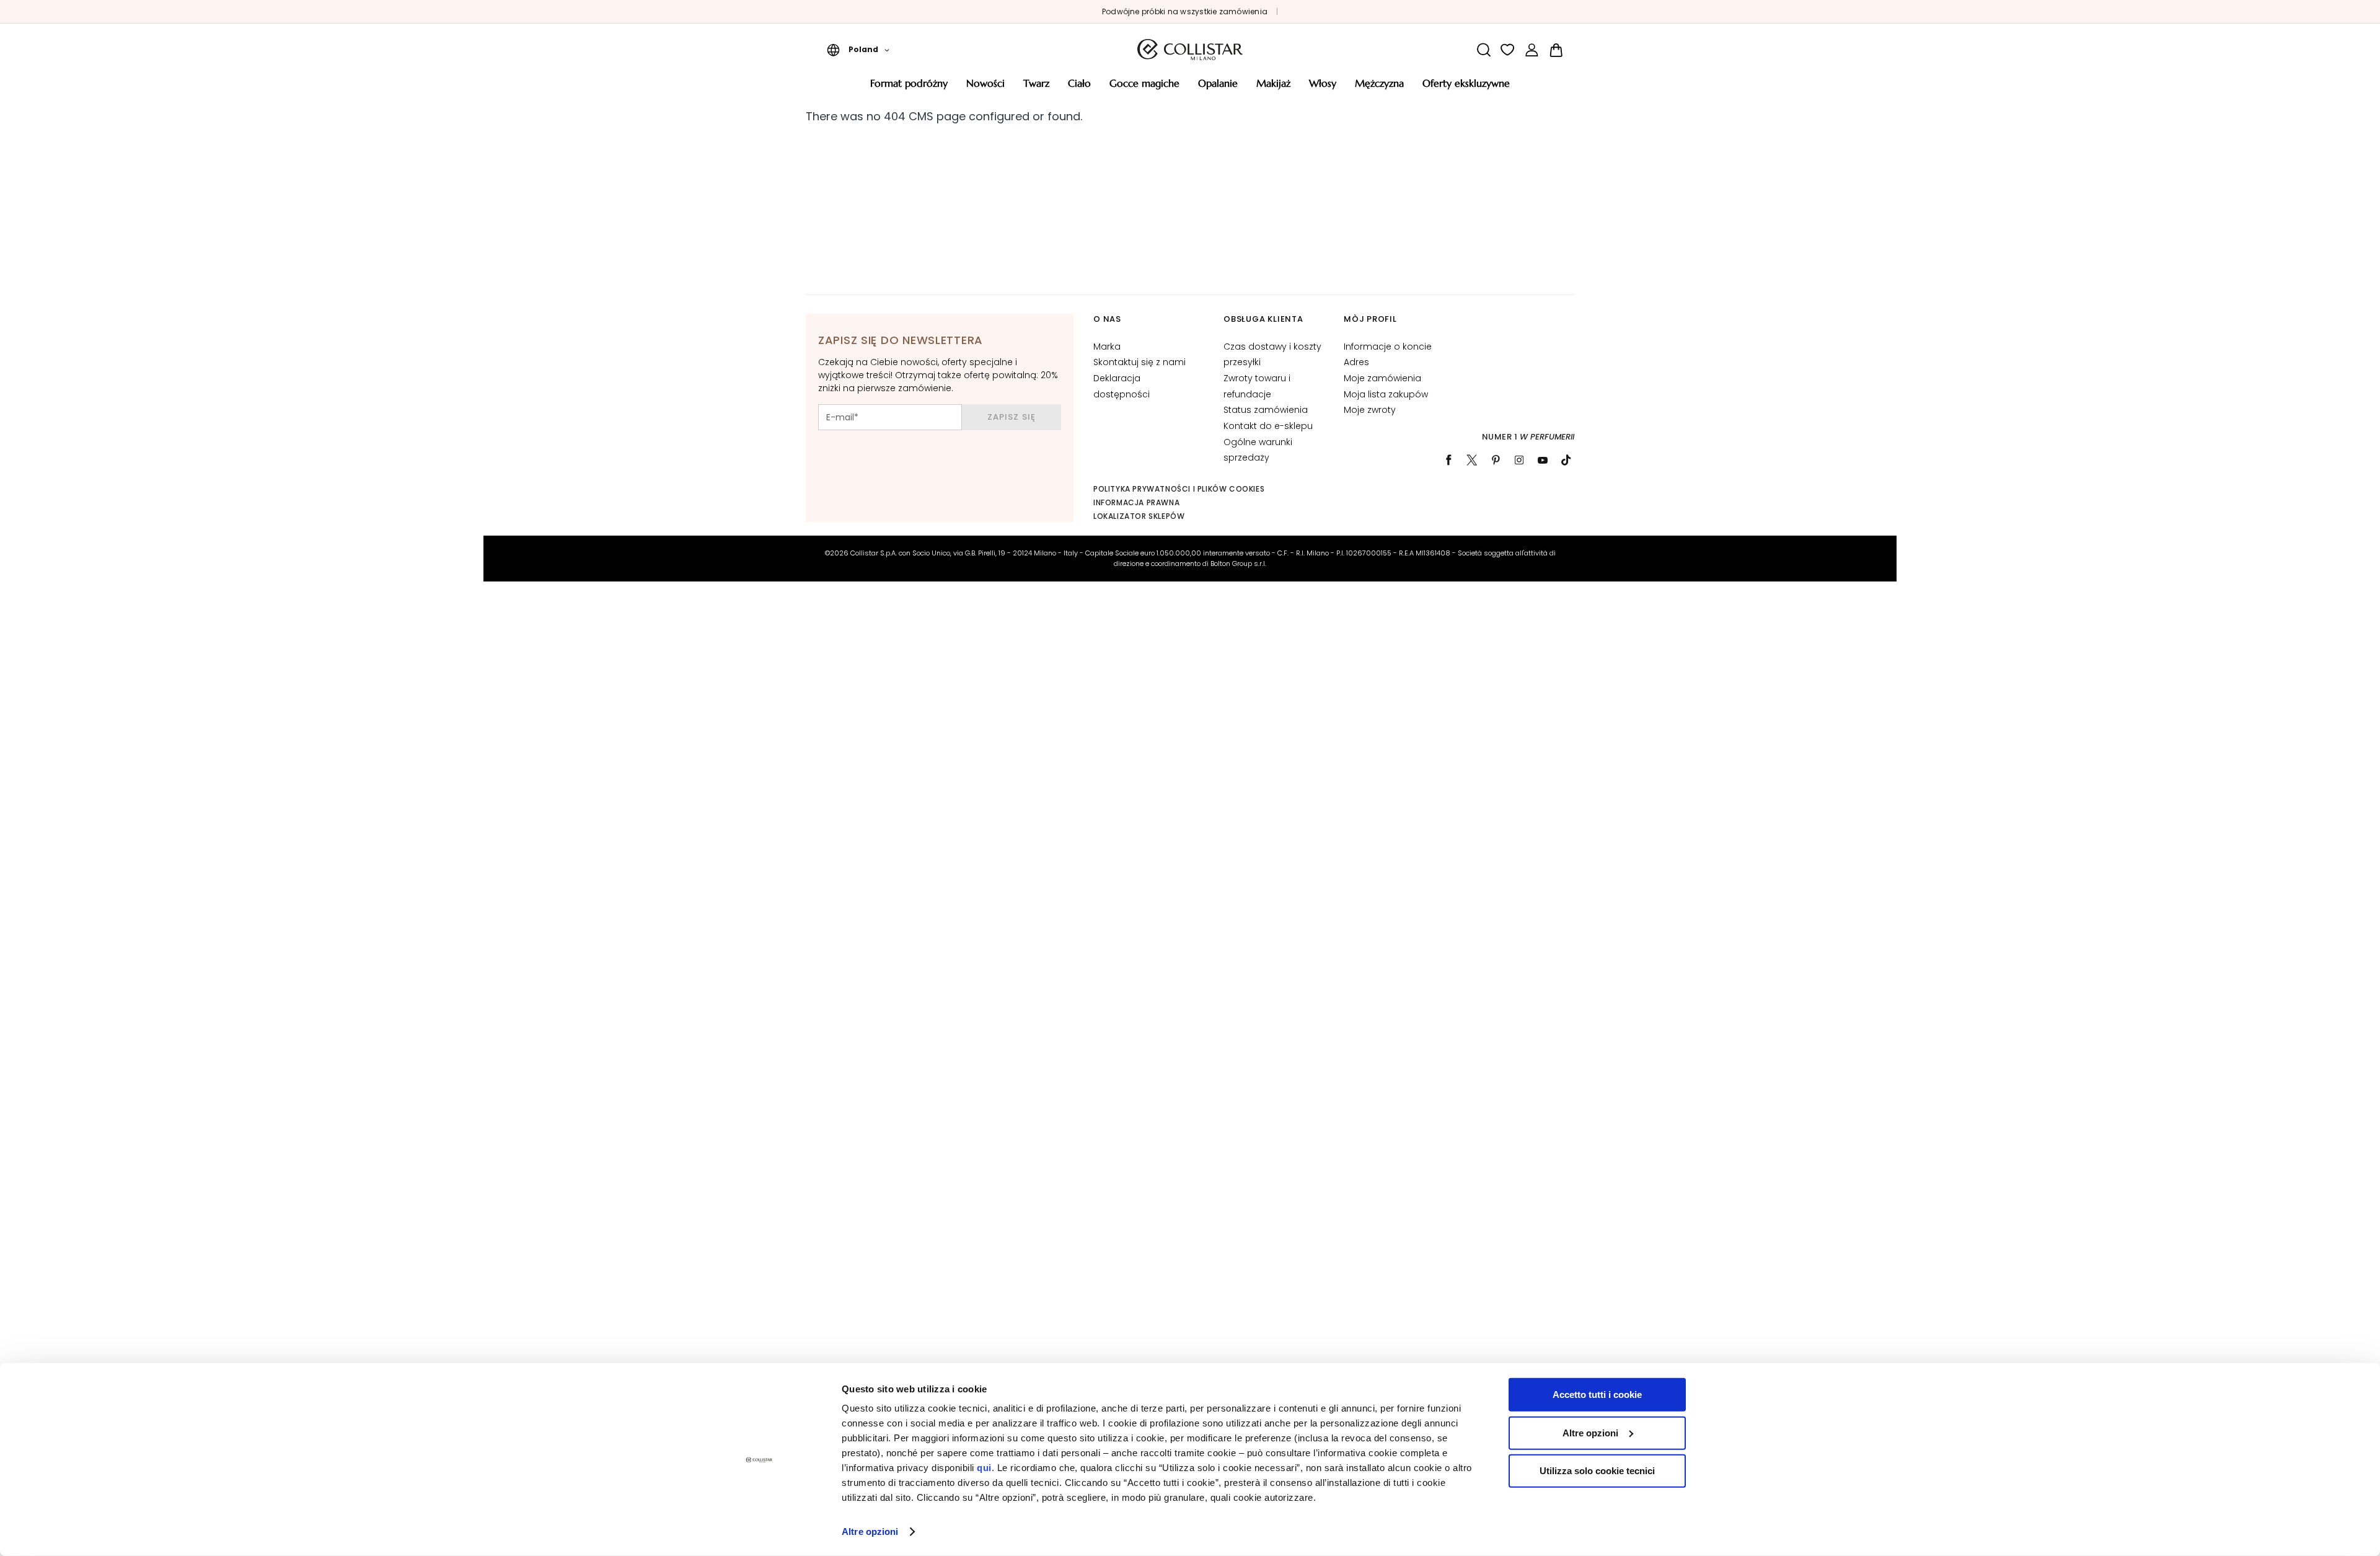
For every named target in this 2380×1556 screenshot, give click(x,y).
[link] (1532, 50)
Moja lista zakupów (1386, 394)
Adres (1356, 362)
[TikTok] (1566, 460)
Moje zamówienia (1382, 378)
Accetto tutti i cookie (1597, 1395)
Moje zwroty (1370, 410)
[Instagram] (1519, 460)
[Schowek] (1508, 50)
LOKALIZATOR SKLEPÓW (1139, 516)
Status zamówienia (1266, 410)
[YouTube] (1543, 460)
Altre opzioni (870, 1532)
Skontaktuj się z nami (1139, 362)
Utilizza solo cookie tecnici (1597, 1471)
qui (984, 1468)
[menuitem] (909, 88)
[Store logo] (1190, 50)
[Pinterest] (1496, 460)
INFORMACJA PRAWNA (1136, 502)
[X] (1472, 460)
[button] (858, 50)
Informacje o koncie (1388, 347)
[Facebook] (1448, 460)
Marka (1107, 347)
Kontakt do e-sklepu (1268, 426)
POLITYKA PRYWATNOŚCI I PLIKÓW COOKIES (1179, 489)
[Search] (1483, 50)
